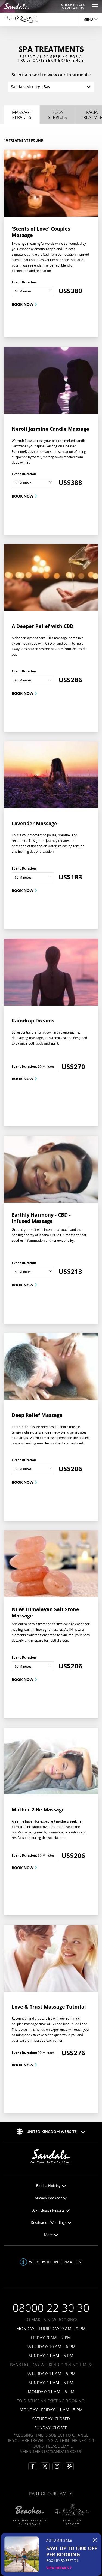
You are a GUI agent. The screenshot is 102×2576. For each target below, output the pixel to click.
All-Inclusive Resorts (49, 2210)
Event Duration (24, 282)
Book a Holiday (49, 2186)
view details (58, 2568)
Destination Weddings (49, 2223)
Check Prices (73, 6)
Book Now (23, 304)
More (49, 2235)
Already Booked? (49, 2198)
